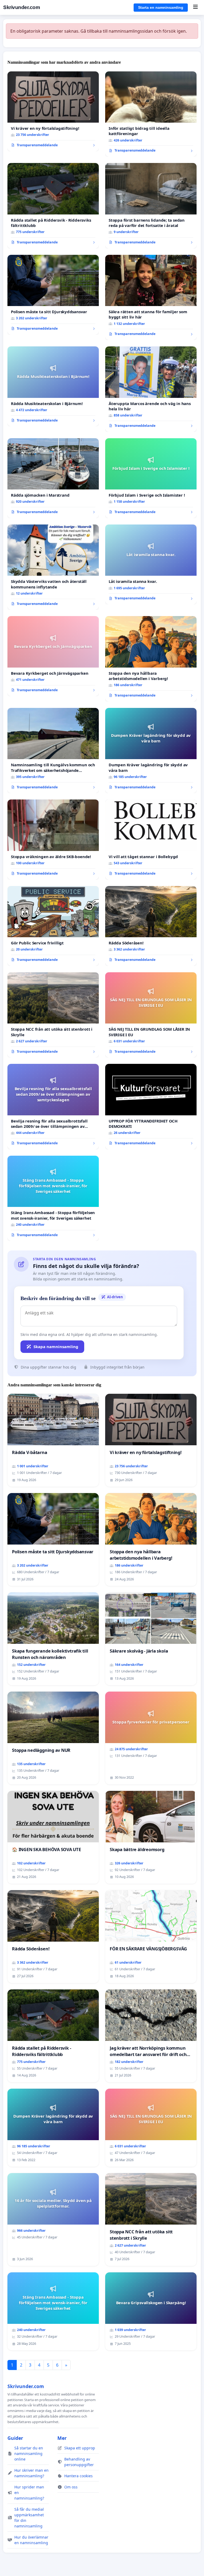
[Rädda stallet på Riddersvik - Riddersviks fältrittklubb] (53, 206)
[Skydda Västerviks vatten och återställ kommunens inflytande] (53, 567)
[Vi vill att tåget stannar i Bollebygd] (151, 839)
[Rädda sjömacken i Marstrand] (53, 478)
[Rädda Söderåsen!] (151, 926)
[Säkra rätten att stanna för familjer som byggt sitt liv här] (151, 298)
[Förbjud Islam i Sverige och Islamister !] (151, 478)
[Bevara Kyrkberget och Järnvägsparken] (53, 656)
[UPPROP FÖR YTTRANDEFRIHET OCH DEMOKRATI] (151, 1107)
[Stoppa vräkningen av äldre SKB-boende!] (53, 839)
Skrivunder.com (22, 7)
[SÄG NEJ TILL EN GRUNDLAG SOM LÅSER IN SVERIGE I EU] (151, 1015)
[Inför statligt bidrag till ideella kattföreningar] (151, 114)
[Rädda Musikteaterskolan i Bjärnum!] (53, 386)
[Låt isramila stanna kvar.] (151, 564)
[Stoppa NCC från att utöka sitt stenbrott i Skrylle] (53, 1015)
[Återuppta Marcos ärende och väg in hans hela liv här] (151, 389)
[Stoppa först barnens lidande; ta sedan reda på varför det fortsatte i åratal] (151, 206)
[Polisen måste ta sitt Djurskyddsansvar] (53, 295)
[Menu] (195, 7)
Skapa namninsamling (56, 1347)
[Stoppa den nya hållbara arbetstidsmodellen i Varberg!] (151, 659)
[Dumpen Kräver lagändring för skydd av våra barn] (151, 751)
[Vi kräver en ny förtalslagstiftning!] (53, 111)
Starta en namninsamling (161, 7)
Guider (15, 2438)
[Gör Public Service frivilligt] (53, 926)
